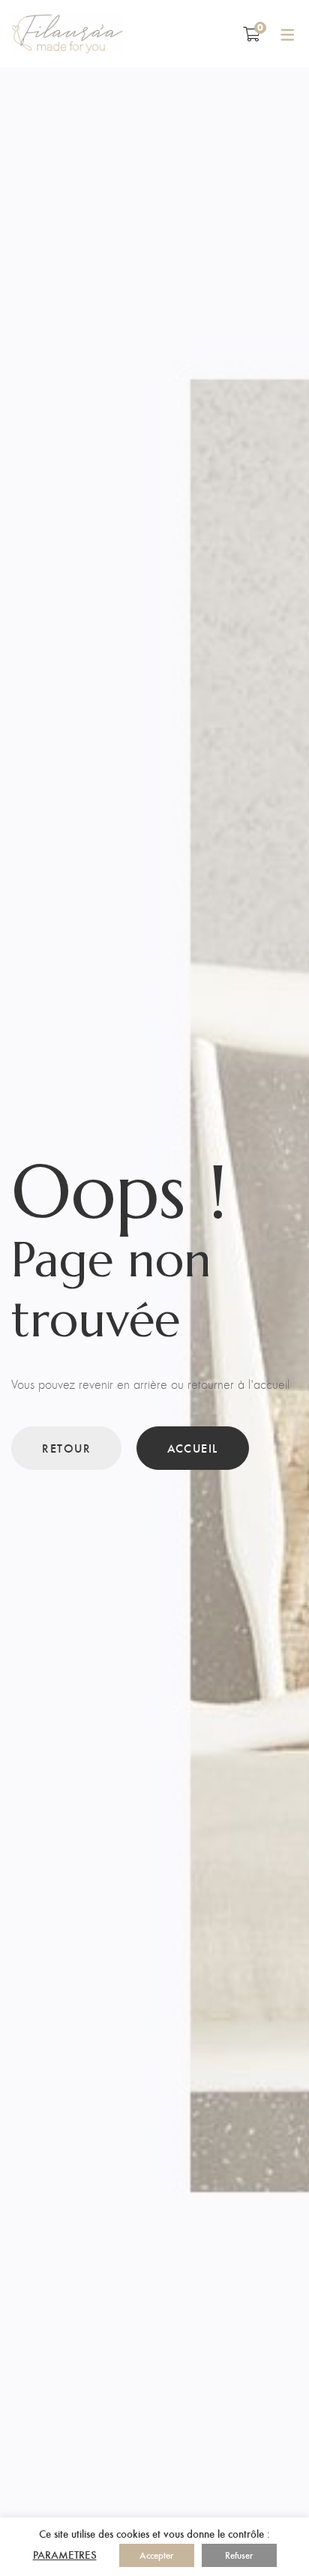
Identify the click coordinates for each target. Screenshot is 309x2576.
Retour (66, 1448)
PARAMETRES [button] (65, 2554)
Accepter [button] (156, 2555)
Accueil (193, 1448)
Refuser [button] (239, 2555)
